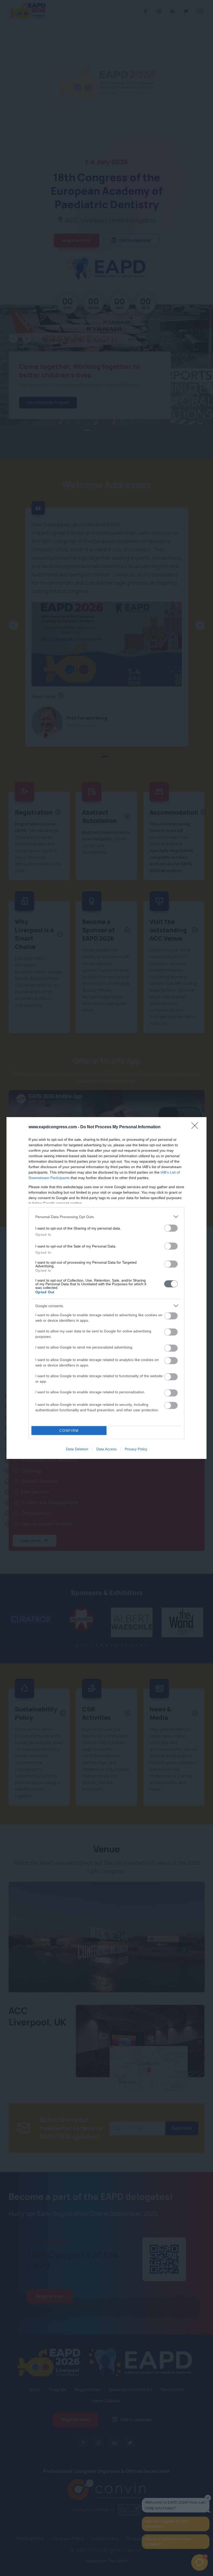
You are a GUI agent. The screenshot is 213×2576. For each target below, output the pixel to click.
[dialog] (106, 1288)
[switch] (171, 1228)
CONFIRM (69, 1431)
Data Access (106, 1449)
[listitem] (106, 1217)
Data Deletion (77, 1449)
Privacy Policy (136, 1449)
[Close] (196, 1127)
